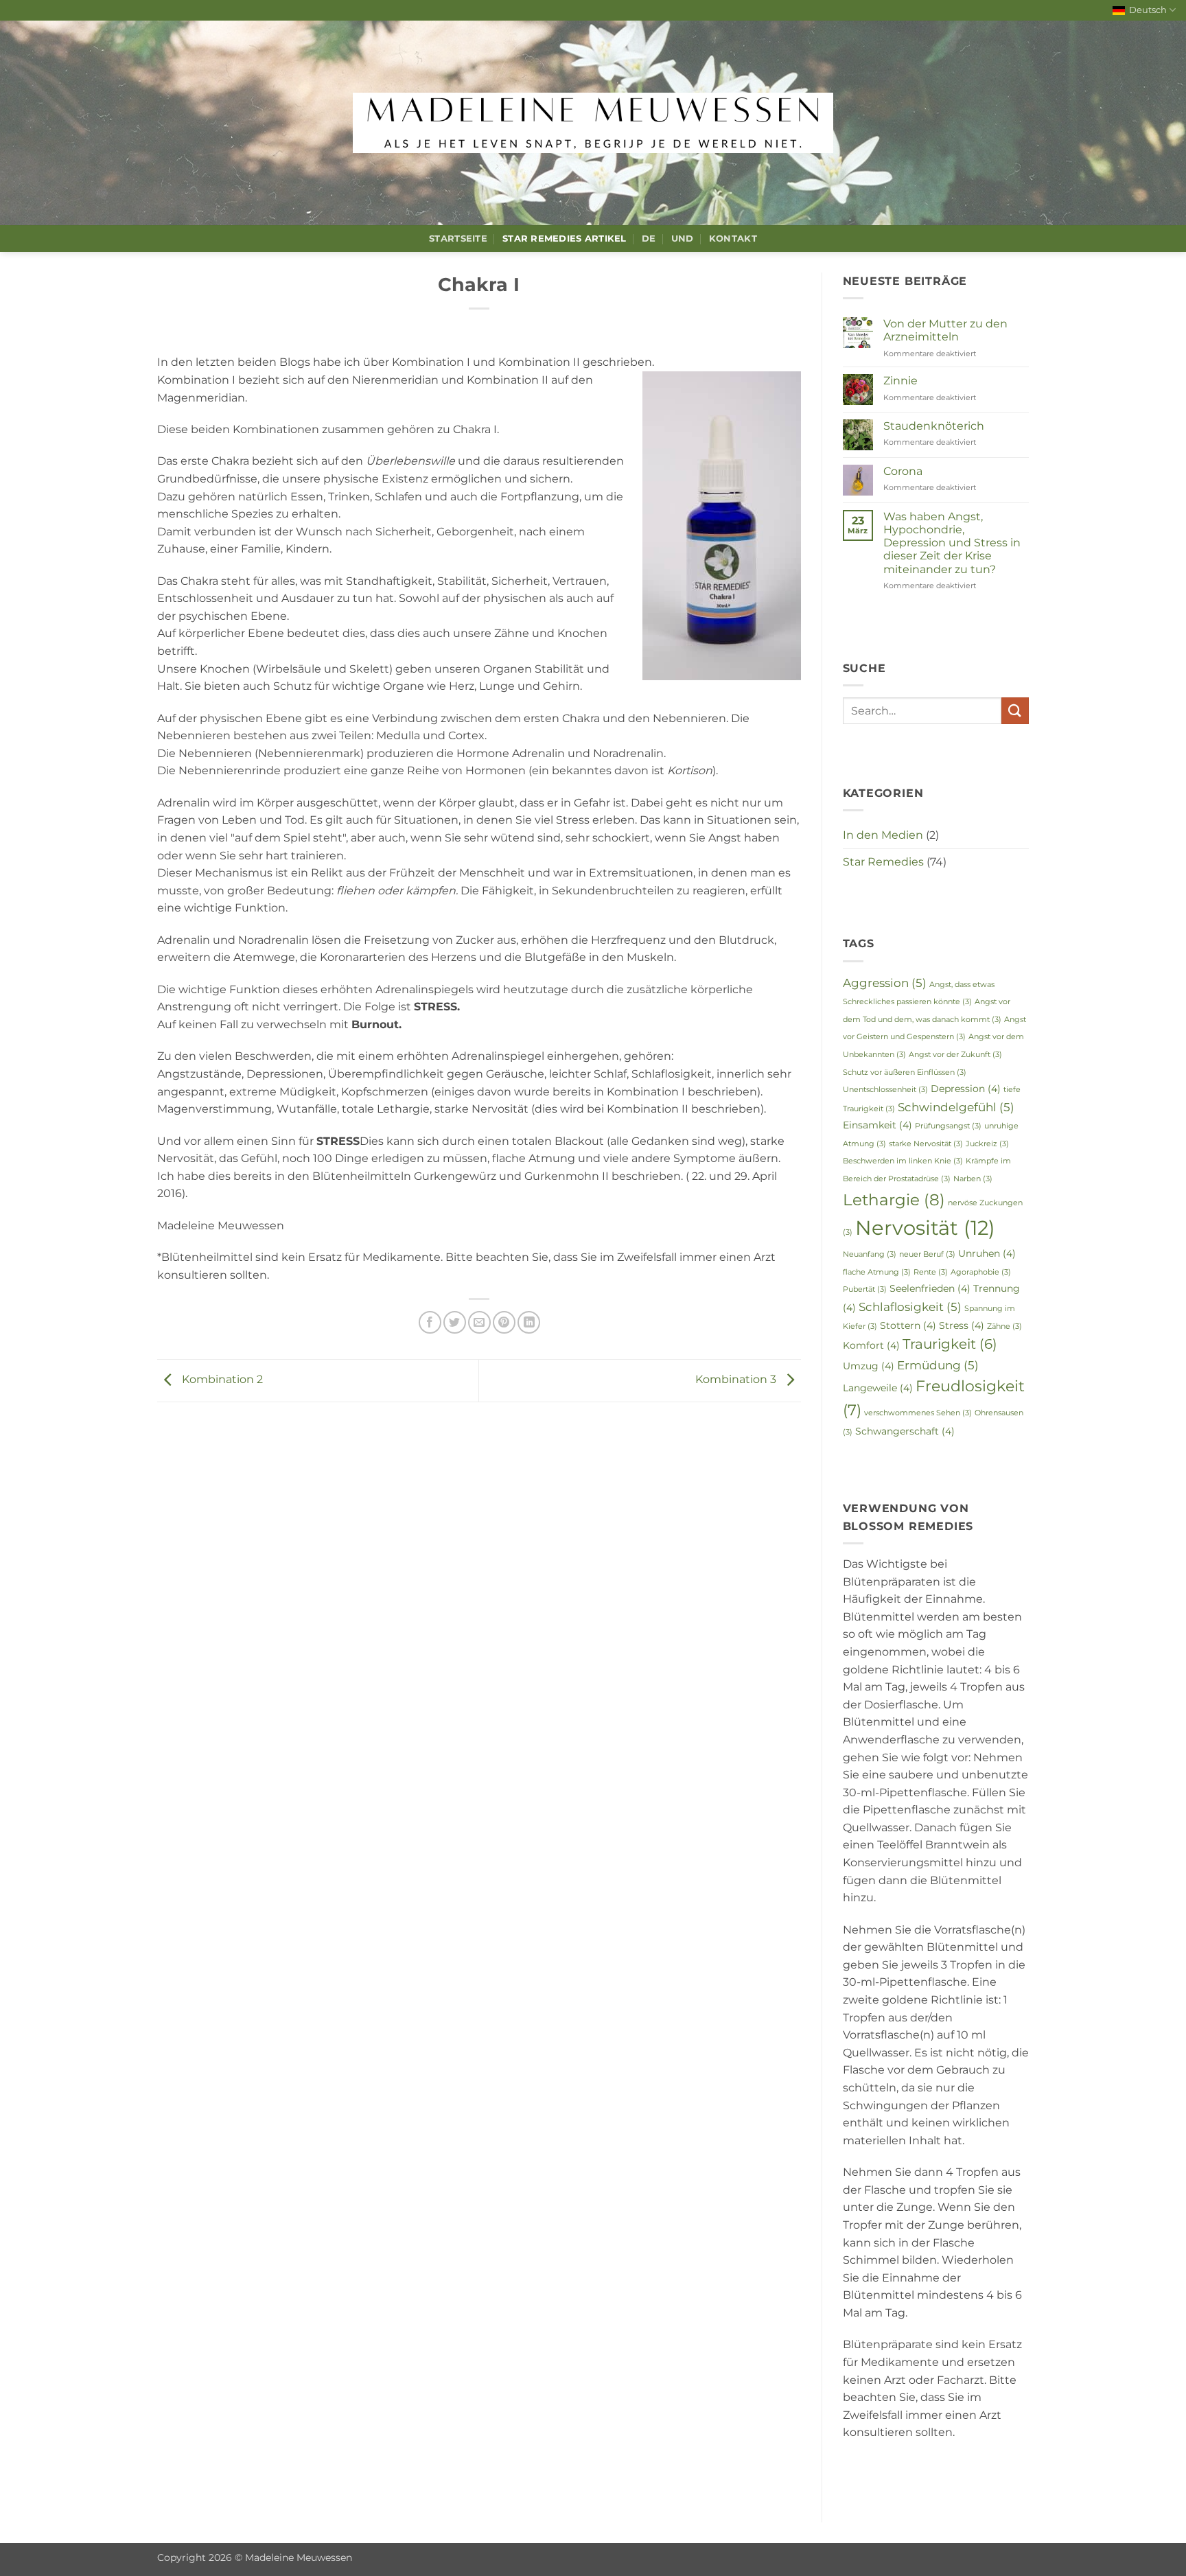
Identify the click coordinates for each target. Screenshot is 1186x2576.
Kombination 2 (221, 1380)
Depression (966, 1089)
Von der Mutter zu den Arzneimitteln (945, 330)
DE (649, 239)
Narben (973, 1179)
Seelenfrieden (930, 1288)
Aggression (885, 983)
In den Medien (883, 835)
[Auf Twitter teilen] (455, 1322)
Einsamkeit (877, 1125)
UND (683, 239)
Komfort (871, 1345)
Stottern (908, 1325)
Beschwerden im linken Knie (903, 1161)
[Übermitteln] (1015, 711)
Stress (962, 1325)
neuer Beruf (927, 1254)
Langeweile (878, 1388)
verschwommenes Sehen (918, 1413)
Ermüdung (938, 1365)
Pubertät (865, 1289)
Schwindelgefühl (956, 1107)
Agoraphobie (981, 1272)
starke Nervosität (926, 1144)
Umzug (869, 1366)
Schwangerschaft (905, 1431)
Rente (931, 1272)
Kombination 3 (737, 1380)
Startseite (458, 239)
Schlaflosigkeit (910, 1307)
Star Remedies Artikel (564, 239)
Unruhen (987, 1253)
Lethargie (894, 1199)
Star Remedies (883, 862)
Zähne (1004, 1326)
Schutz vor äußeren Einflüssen (905, 1072)
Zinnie (900, 381)
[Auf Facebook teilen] (430, 1322)
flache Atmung (877, 1272)
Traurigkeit (950, 1344)
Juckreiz (987, 1144)
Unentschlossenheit (885, 1090)
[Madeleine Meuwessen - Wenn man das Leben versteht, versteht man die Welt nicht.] (593, 123)
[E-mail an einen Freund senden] (479, 1322)
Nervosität (925, 1228)
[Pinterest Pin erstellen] (504, 1322)
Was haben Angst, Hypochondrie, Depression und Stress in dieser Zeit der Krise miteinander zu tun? (952, 543)
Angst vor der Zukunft (955, 1055)
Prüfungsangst (948, 1126)
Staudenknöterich (934, 426)
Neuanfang (870, 1254)
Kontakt (733, 239)
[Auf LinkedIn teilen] (529, 1322)
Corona (903, 471)
